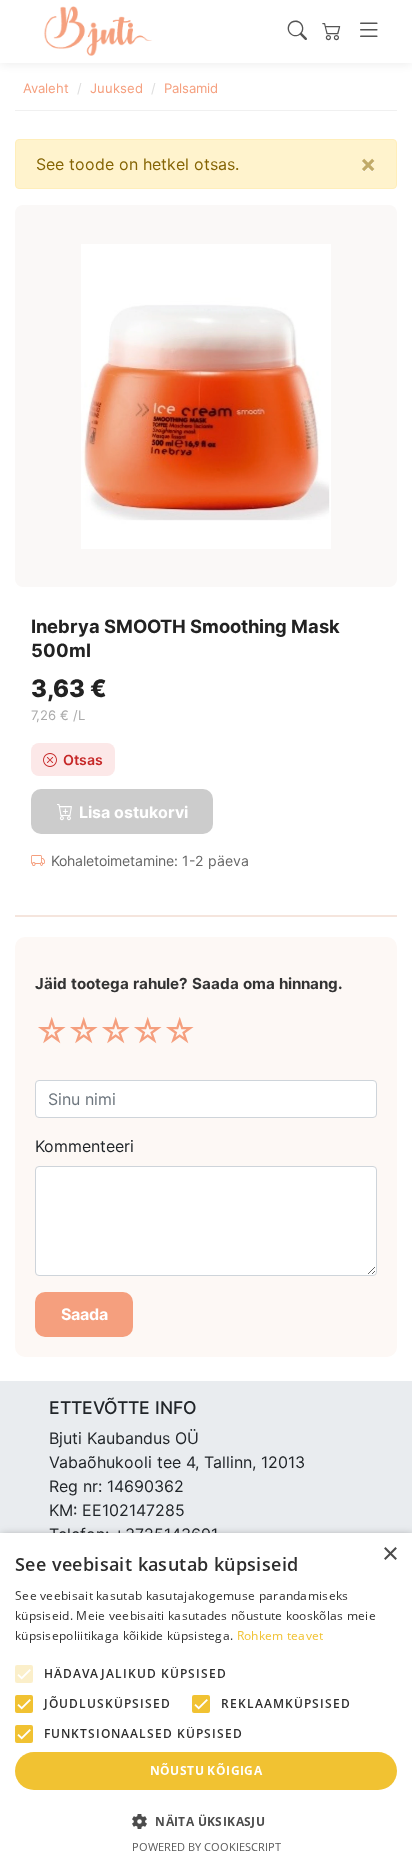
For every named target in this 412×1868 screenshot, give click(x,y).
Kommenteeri (84, 1146)
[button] (206, 1821)
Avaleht (46, 88)
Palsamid (191, 88)
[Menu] (369, 31)
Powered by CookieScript (206, 1846)
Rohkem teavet (280, 1635)
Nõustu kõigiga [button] (206, 1770)
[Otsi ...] (297, 31)
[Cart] (331, 31)
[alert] (206, 1700)
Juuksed (116, 88)
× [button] (389, 1554)
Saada (84, 1314)
